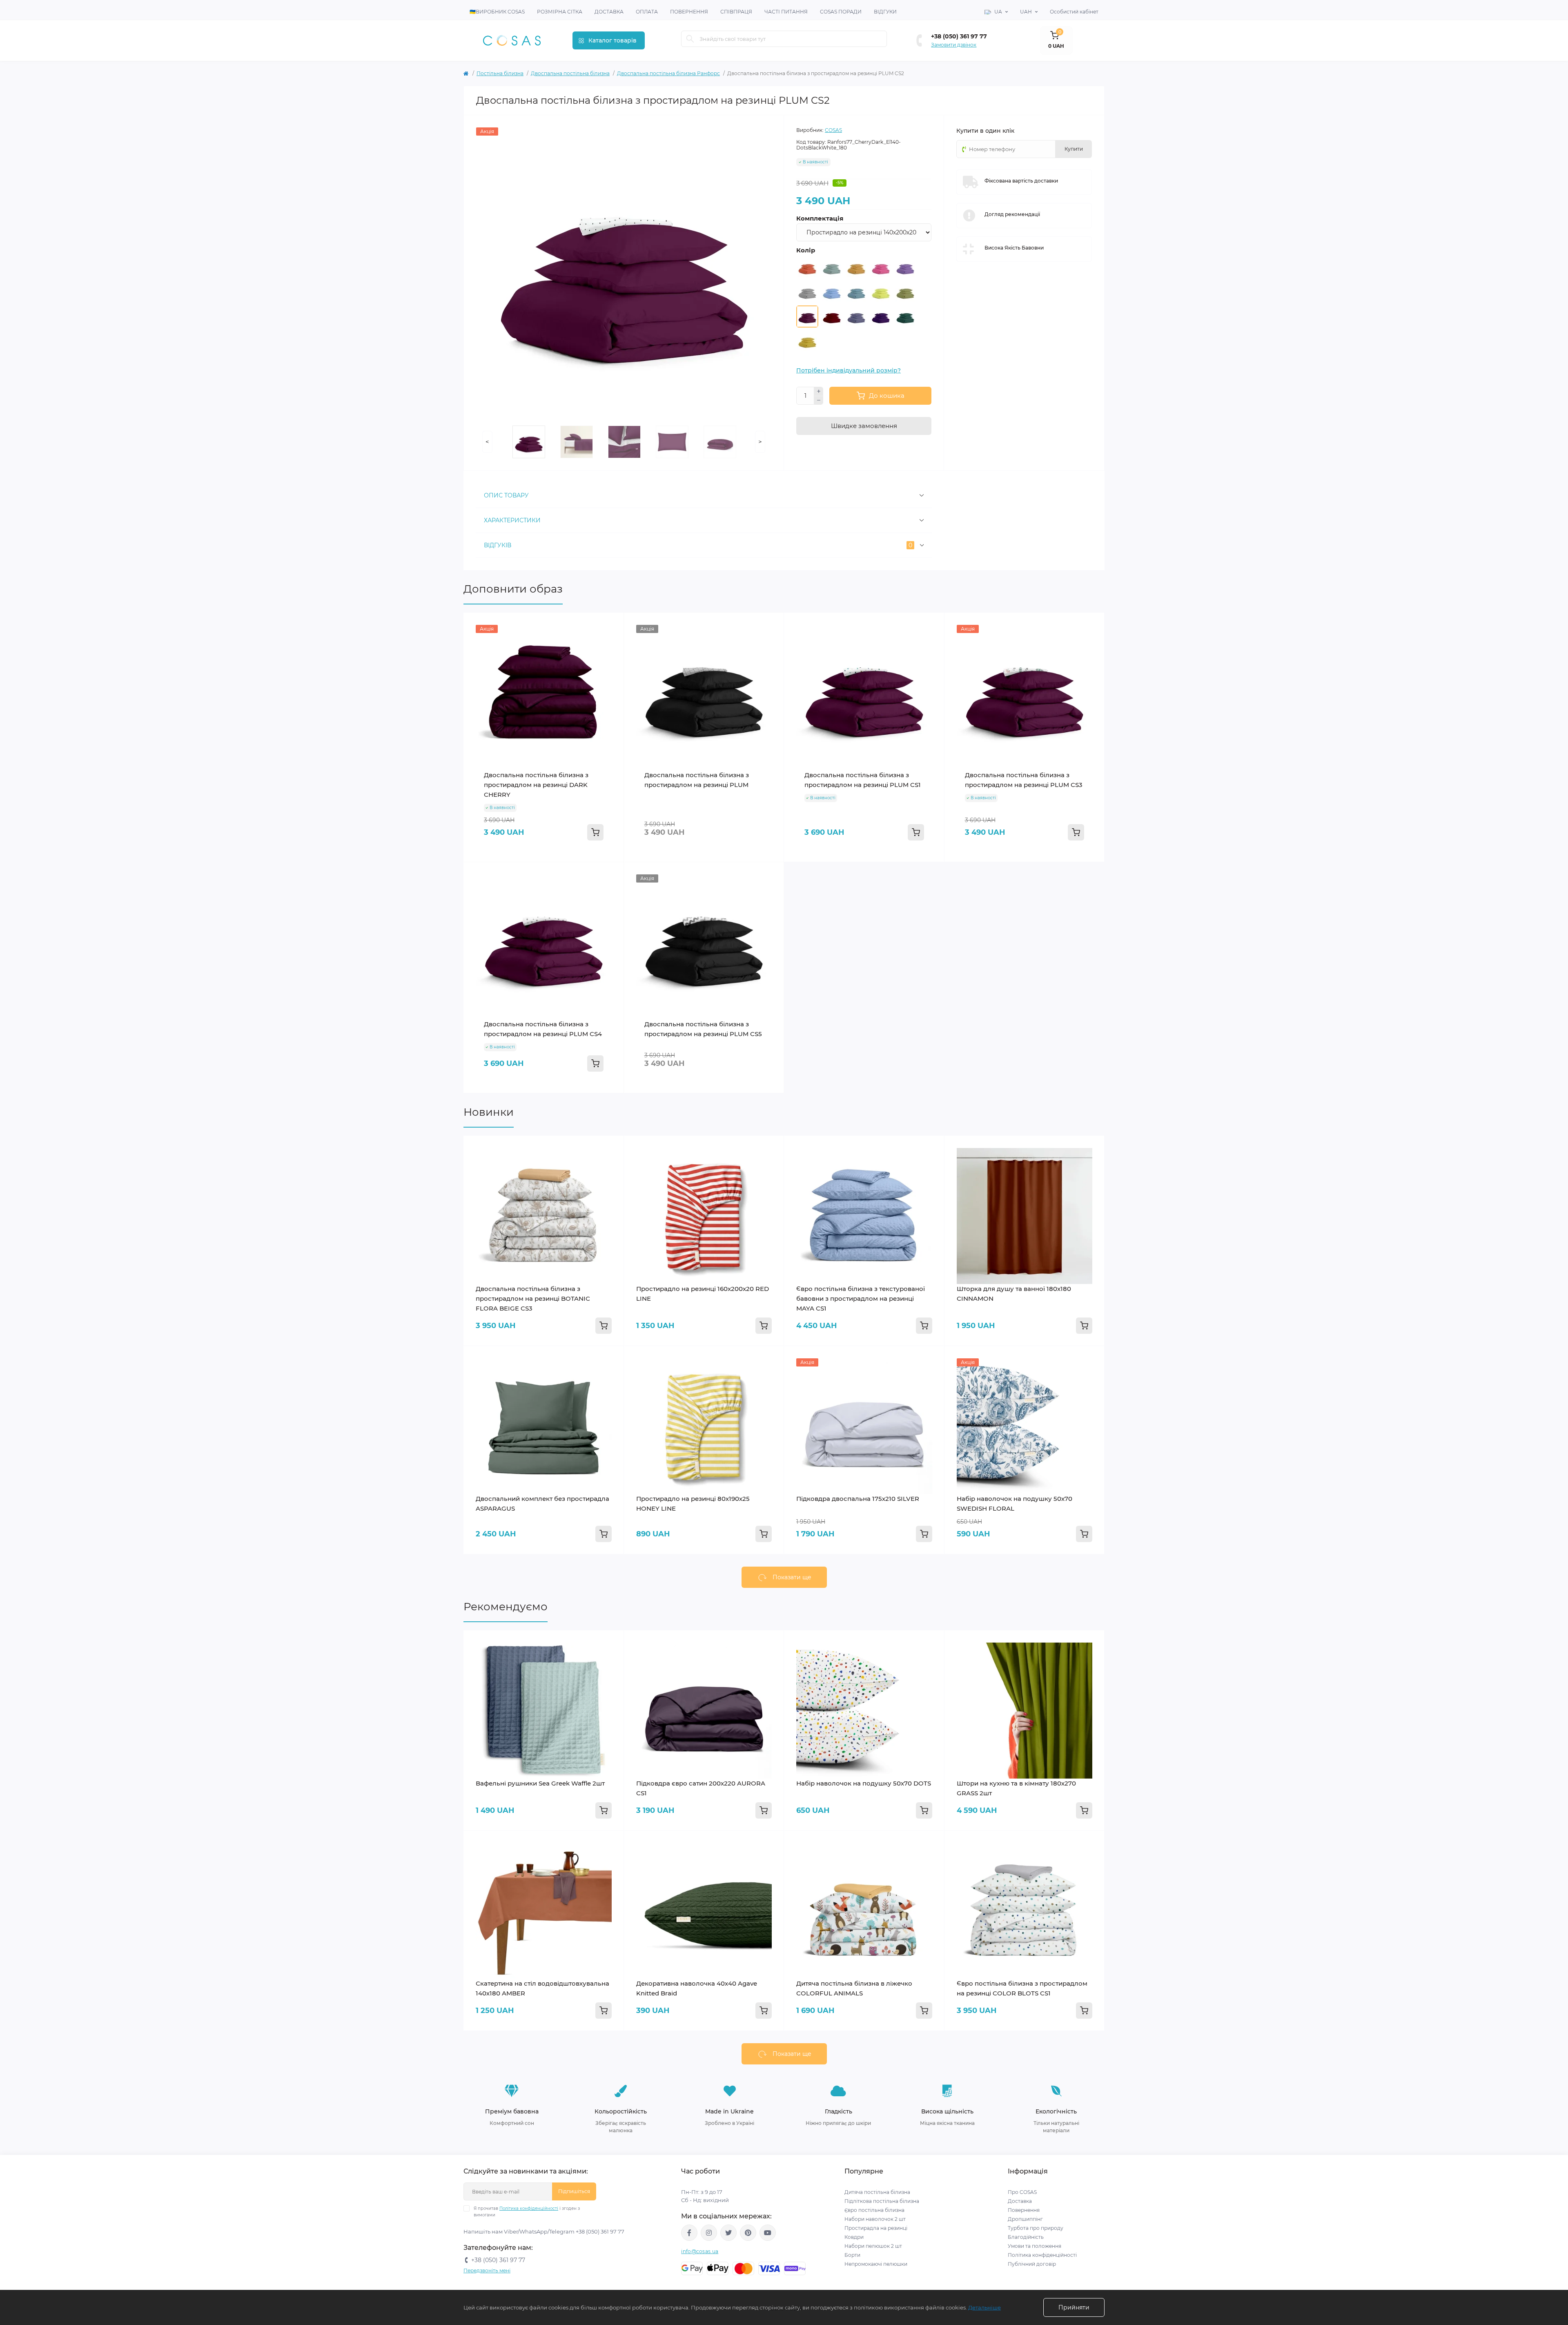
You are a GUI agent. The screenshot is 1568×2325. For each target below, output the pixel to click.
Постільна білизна (500, 73)
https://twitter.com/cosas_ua (728, 2233)
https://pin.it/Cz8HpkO (748, 2233)
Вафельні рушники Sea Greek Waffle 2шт (540, 1783)
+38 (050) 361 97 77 (959, 36)
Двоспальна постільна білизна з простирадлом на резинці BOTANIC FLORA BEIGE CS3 (533, 1298)
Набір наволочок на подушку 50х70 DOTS (864, 1783)
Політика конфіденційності (529, 2208)
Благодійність (1026, 2237)
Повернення (689, 12)
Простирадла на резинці (876, 2228)
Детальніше (984, 2307)
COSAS (833, 130)
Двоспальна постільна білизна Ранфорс (668, 73)
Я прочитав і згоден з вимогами (527, 2212)
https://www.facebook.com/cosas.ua (689, 2233)
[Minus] (819, 401)
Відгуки (885, 12)
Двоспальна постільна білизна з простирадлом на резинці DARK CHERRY (536, 785)
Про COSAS (1022, 2192)
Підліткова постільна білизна (882, 2201)
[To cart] (595, 832)
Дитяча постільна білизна (877, 2192)
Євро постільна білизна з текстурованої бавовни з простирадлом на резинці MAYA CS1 (861, 1298)
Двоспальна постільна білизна (570, 73)
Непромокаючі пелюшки (876, 2264)
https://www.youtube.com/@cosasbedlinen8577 (768, 2233)
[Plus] (819, 391)
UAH (1026, 12)
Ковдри (855, 2237)
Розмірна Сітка (560, 12)
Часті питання (786, 12)
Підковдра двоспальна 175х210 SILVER (858, 1499)
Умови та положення (1035, 2246)
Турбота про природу (1036, 2228)
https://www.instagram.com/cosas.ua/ (709, 2233)
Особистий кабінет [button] (1074, 12)
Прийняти (1074, 2307)
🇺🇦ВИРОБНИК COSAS (497, 12)
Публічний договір (1032, 2264)
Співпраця (736, 12)
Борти (852, 2255)
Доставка (609, 12)
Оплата (647, 12)
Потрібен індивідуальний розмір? (849, 370)
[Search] (690, 39)
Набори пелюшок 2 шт (873, 2246)
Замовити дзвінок (954, 45)
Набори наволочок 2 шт (875, 2219)
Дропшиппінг (1025, 2219)
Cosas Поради (841, 12)
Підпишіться (574, 2191)
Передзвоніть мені (487, 2270)
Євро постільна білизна (874, 2210)
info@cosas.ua (700, 2251)
